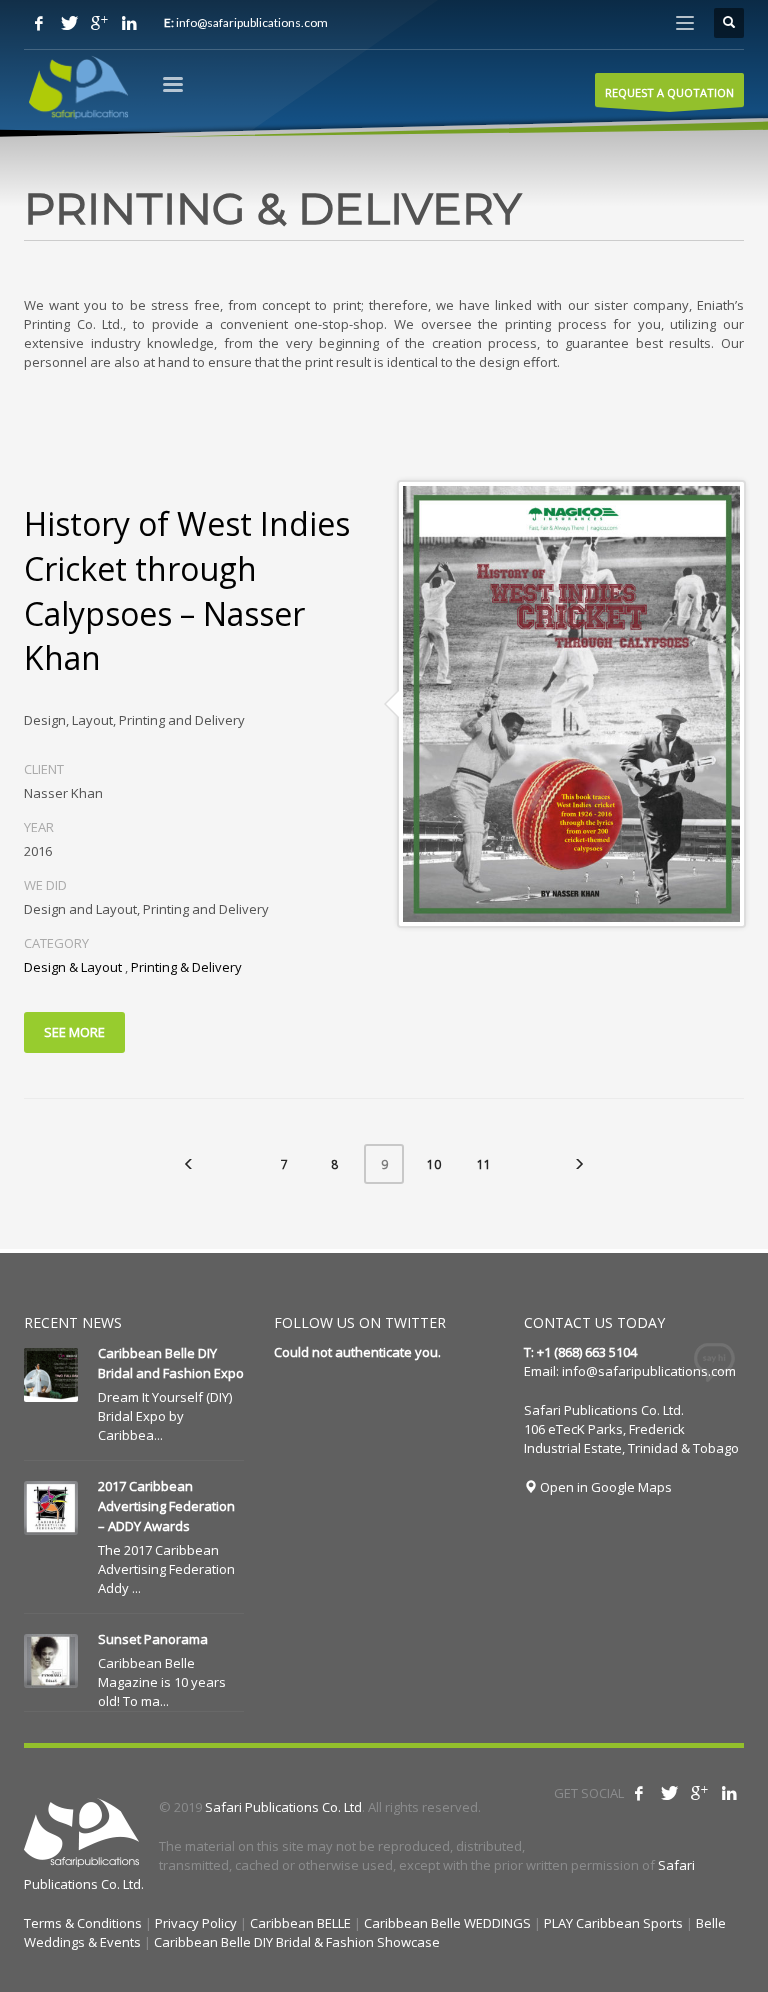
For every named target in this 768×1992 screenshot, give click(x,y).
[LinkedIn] (729, 1793)
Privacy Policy (196, 1923)
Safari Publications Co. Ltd (283, 1807)
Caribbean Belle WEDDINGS (447, 1923)
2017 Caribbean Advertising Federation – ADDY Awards (166, 1506)
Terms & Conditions (83, 1923)
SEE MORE (74, 1032)
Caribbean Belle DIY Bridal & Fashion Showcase (297, 1942)
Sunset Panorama (153, 1639)
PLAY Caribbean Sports (613, 1923)
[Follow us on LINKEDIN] (129, 23)
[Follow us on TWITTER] (69, 23)
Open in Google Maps (604, 1487)
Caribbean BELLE (300, 1923)
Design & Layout (73, 967)
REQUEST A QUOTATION (669, 92)
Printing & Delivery (186, 967)
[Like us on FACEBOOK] (39, 23)
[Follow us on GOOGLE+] (99, 23)
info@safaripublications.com (649, 1371)
